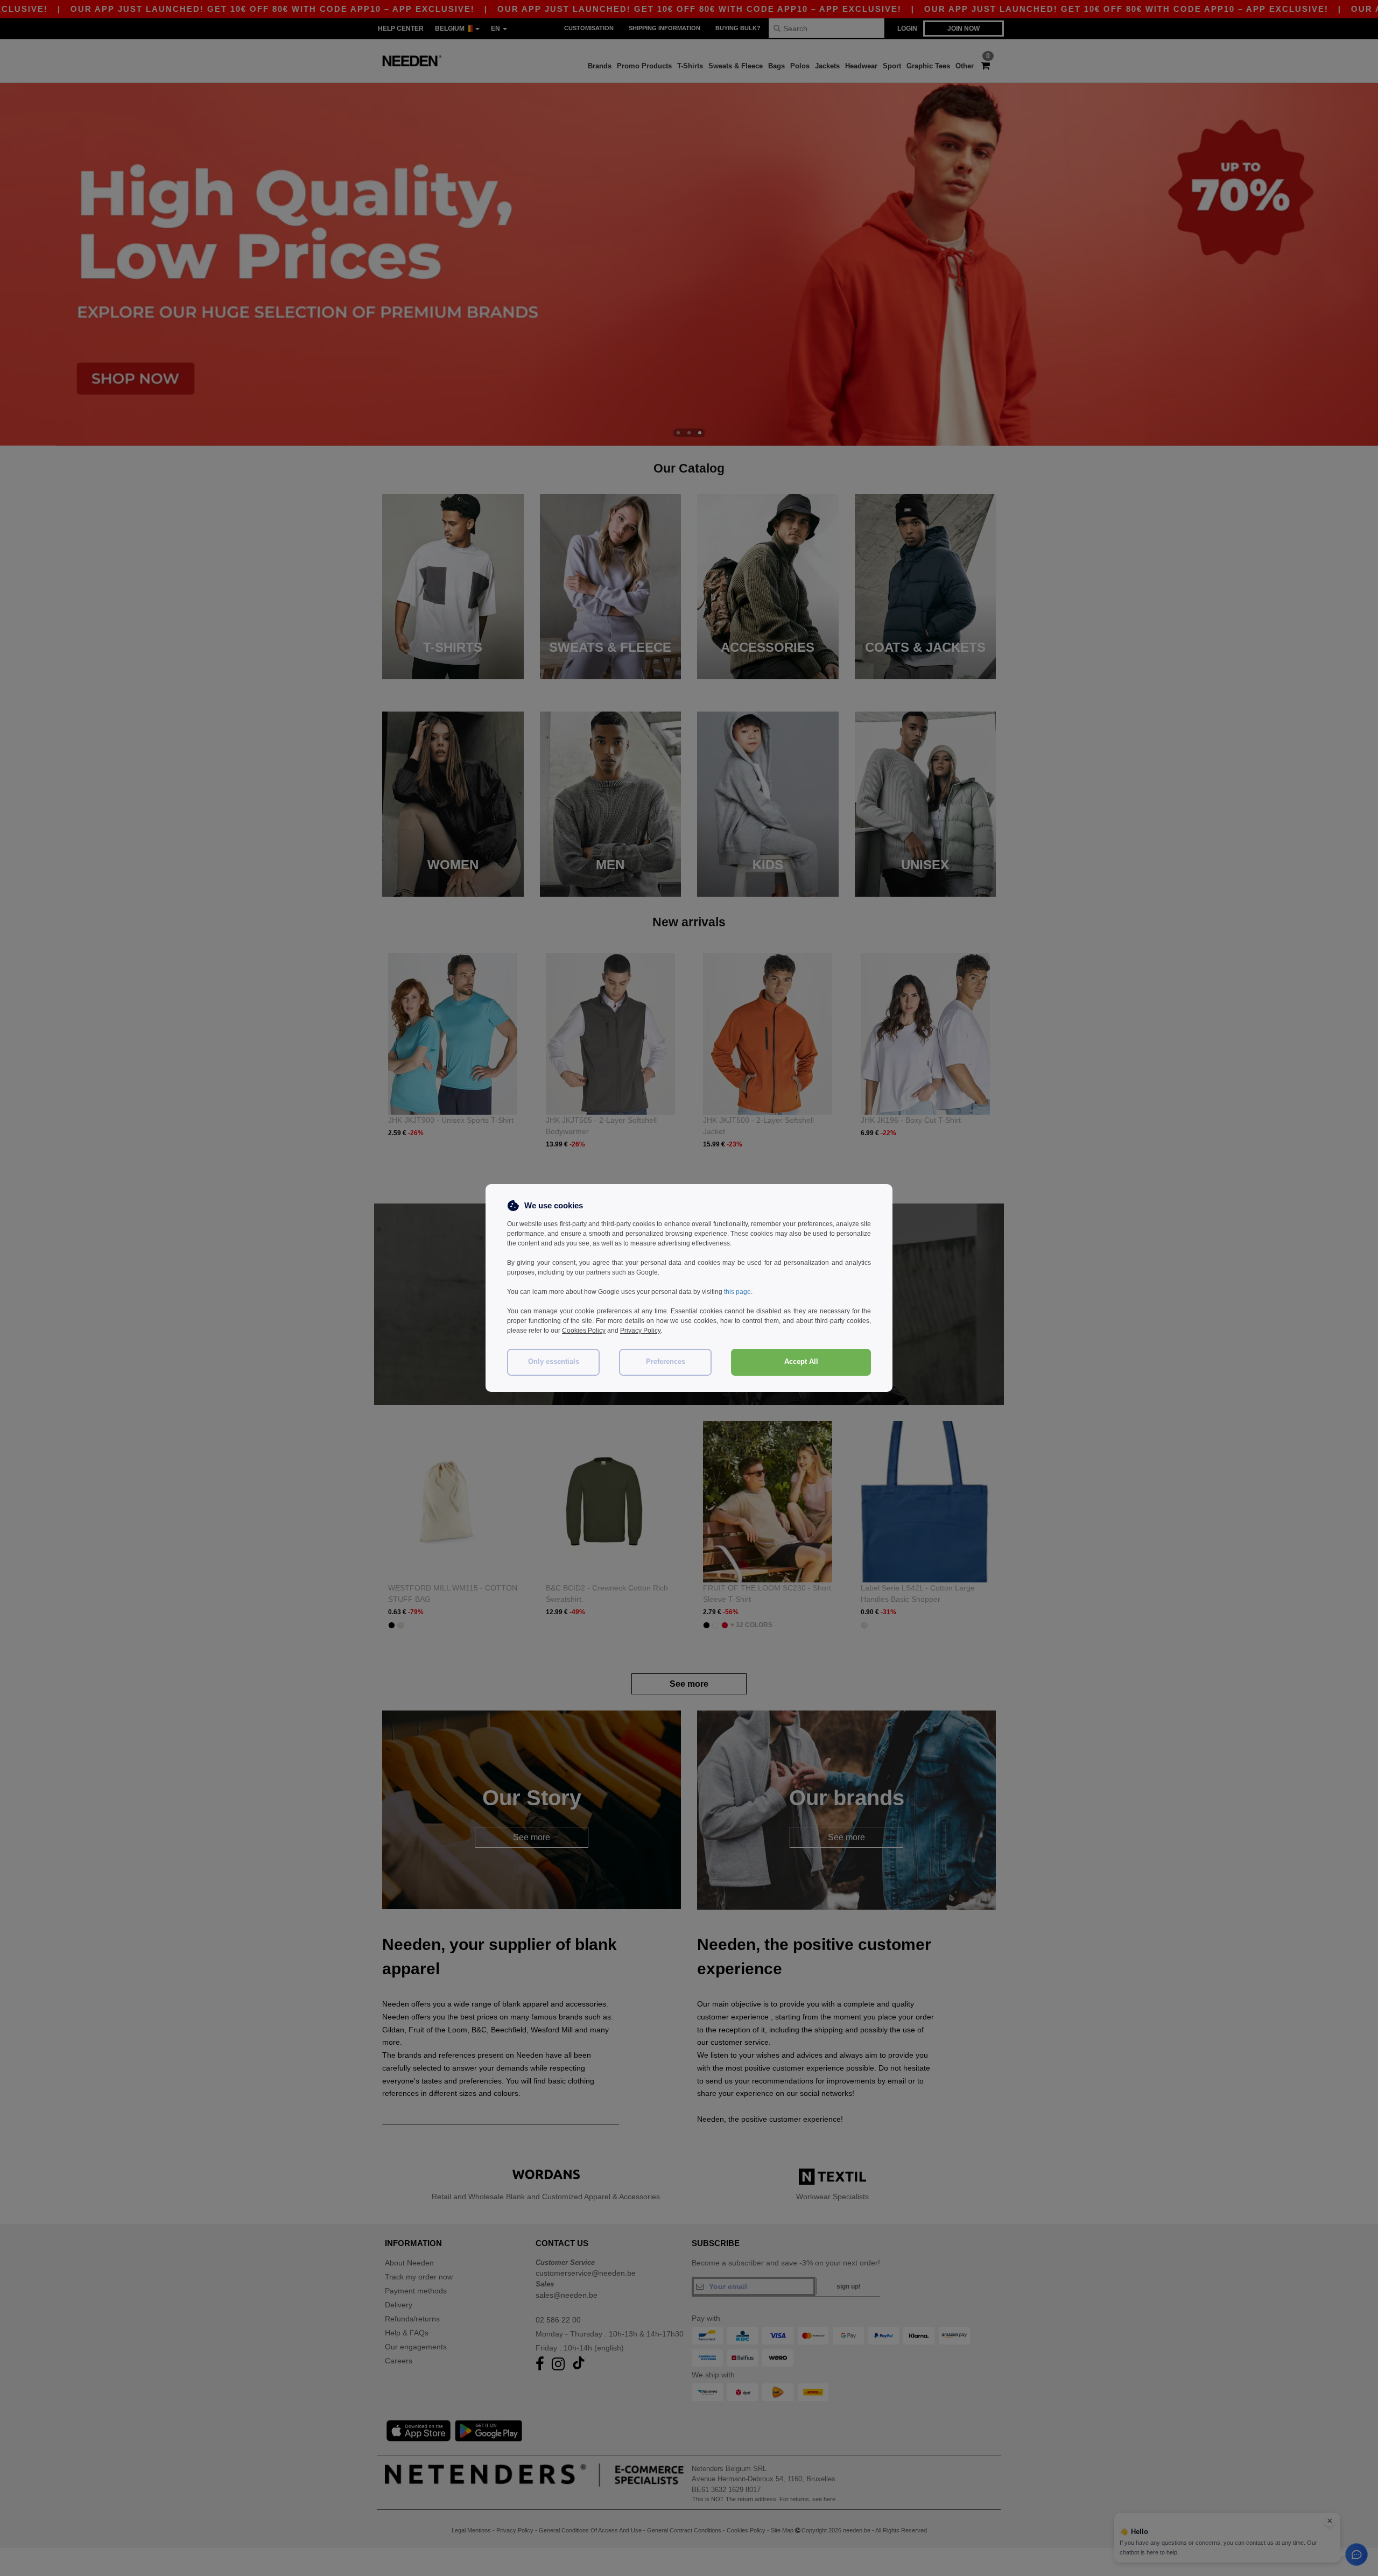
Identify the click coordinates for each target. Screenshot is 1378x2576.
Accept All (801, 1362)
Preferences (666, 1362)
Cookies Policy (584, 1331)
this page (737, 1292)
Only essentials (554, 1362)
